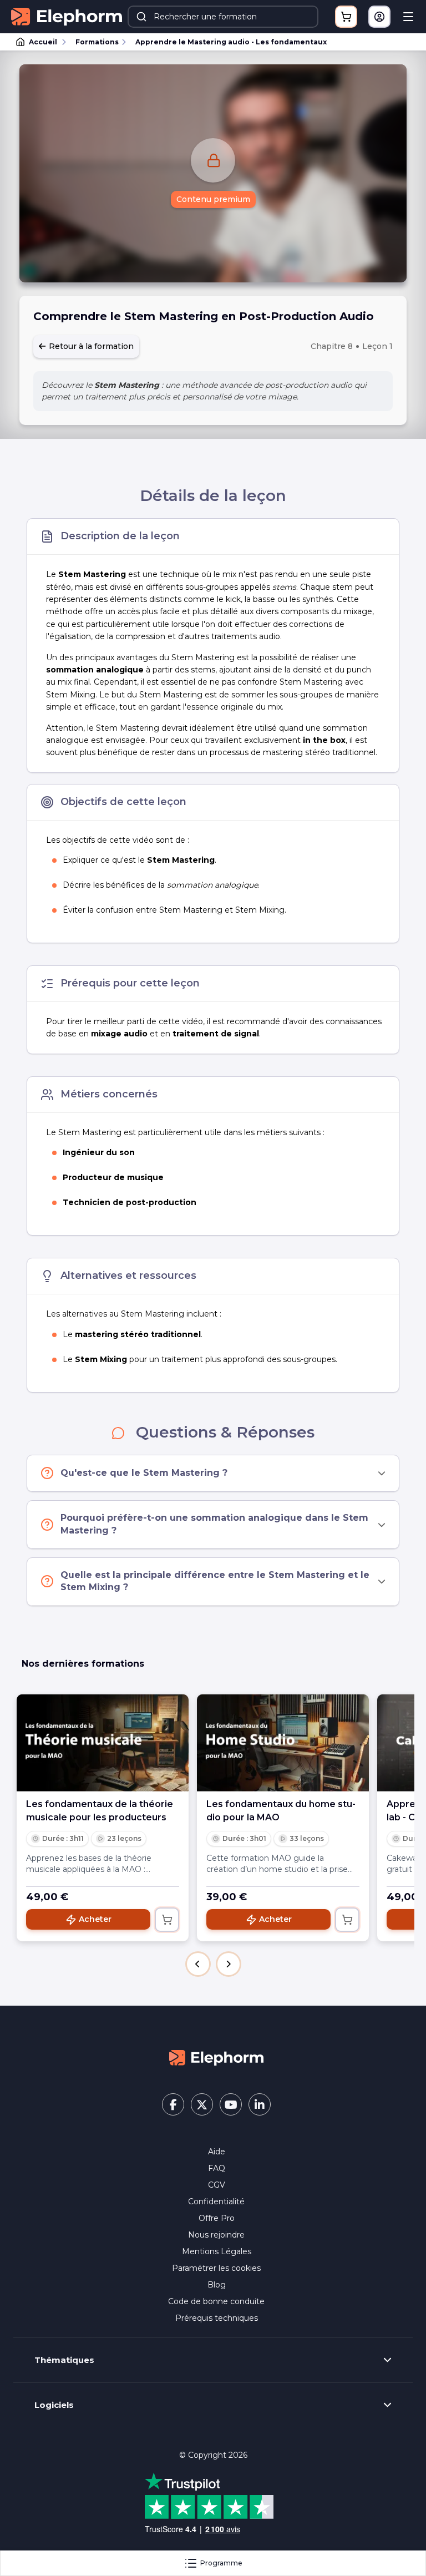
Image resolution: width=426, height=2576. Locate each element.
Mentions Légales (217, 2251)
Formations (97, 42)
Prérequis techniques (217, 2318)
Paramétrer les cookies (216, 2268)
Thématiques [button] (64, 2360)
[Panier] (346, 17)
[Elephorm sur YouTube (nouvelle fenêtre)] (231, 2104)
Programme (221, 2563)
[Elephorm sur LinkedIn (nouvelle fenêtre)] (260, 2104)
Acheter (95, 1919)
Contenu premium (213, 199)
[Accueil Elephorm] (216, 2057)
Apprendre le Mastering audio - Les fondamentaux (231, 42)
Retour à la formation (90, 346)
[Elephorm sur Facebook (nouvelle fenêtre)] (173, 2104)
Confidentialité (216, 2202)
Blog (217, 2285)
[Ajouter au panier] (167, 1920)
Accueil (43, 42)
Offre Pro (217, 2218)
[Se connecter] (379, 17)
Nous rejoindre (216, 2235)
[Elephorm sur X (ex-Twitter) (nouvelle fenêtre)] (202, 2104)
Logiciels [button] (54, 2405)
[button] (198, 1964)
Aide (217, 2152)
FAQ (217, 2168)
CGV (217, 2185)
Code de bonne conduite (216, 2301)
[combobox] (223, 17)
